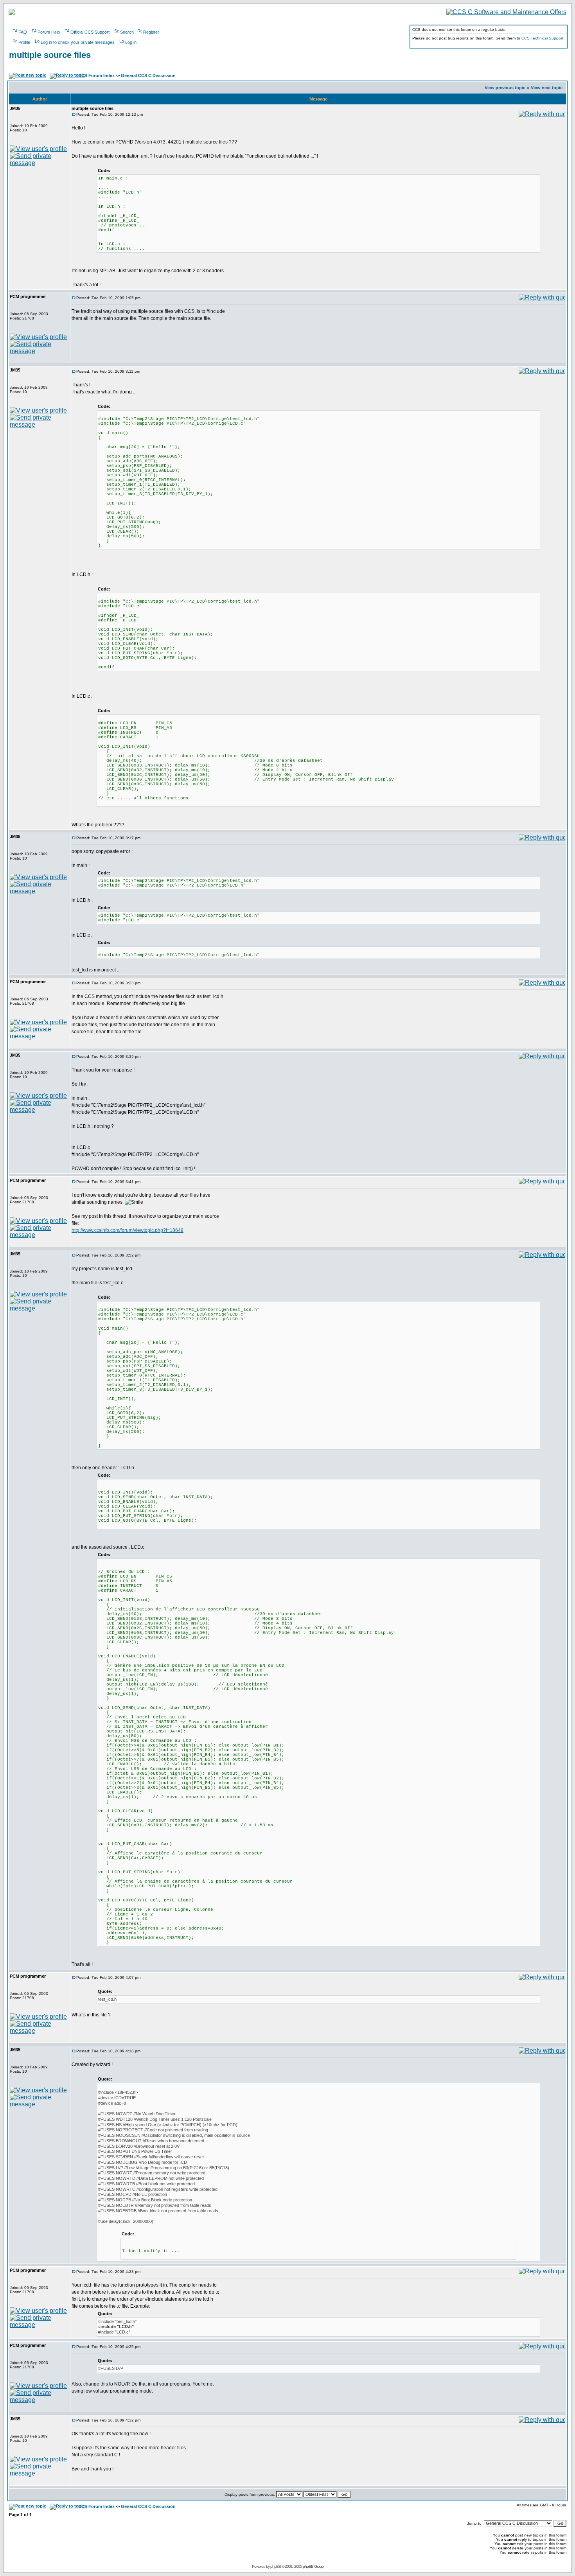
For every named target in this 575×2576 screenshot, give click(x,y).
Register (151, 32)
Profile (24, 42)
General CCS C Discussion (148, 75)
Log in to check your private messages (78, 42)
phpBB (276, 2566)
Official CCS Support (90, 32)
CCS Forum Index (96, 75)
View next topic (547, 88)
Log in (131, 42)
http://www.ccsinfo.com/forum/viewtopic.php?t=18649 (128, 1230)
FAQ (23, 32)
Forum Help (49, 32)
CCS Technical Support (542, 38)
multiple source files (50, 55)
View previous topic (505, 88)
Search (127, 32)
